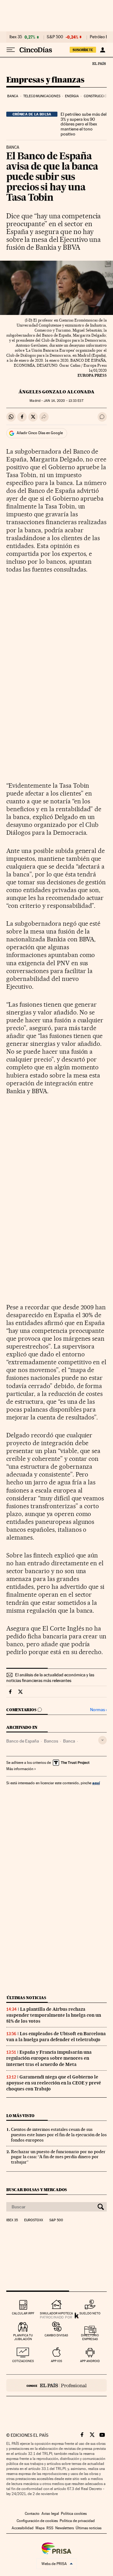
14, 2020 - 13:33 (63, 401)
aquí (96, 1783)
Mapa (40, 2528)
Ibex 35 (16, 37)
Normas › (98, 1710)
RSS (50, 2528)
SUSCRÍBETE (83, 50)
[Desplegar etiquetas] (102, 1740)
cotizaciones (23, 2361)
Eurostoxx (34, 2220)
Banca (13, 96)
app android (90, 2361)
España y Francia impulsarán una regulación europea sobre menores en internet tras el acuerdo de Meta (49, 2058)
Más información (20, 1769)
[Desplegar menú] (11, 50)
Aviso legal (50, 2514)
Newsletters (65, 2528)
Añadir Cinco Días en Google (40, 433)
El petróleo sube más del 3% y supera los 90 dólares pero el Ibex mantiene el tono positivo (83, 124)
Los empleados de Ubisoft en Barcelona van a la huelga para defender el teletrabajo (56, 2037)
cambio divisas (56, 2335)
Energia (72, 96)
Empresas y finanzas (45, 80)
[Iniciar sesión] (102, 50)
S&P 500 (55, 37)
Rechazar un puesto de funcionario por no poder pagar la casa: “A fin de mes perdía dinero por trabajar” (58, 2157)
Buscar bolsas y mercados (37, 2190)
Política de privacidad (77, 2521)
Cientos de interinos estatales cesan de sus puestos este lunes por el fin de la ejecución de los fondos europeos (59, 2135)
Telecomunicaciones (42, 96)
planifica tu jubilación (23, 2337)
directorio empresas (90, 2337)
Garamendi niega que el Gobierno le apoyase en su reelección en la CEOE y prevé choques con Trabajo (54, 2083)
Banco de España (23, 1741)
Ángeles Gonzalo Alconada (56, 392)
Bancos (51, 1741)
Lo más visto (20, 2116)
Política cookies (74, 2514)
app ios (56, 2361)
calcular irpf (23, 2313)
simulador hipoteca (56, 2313)
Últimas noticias (26, 1998)
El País (99, 63)
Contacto (32, 2514)
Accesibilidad (23, 2528)
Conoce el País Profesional (56, 2385)
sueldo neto (90, 2313)
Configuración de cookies (37, 2521)
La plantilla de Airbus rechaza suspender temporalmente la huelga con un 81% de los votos (54, 2015)
